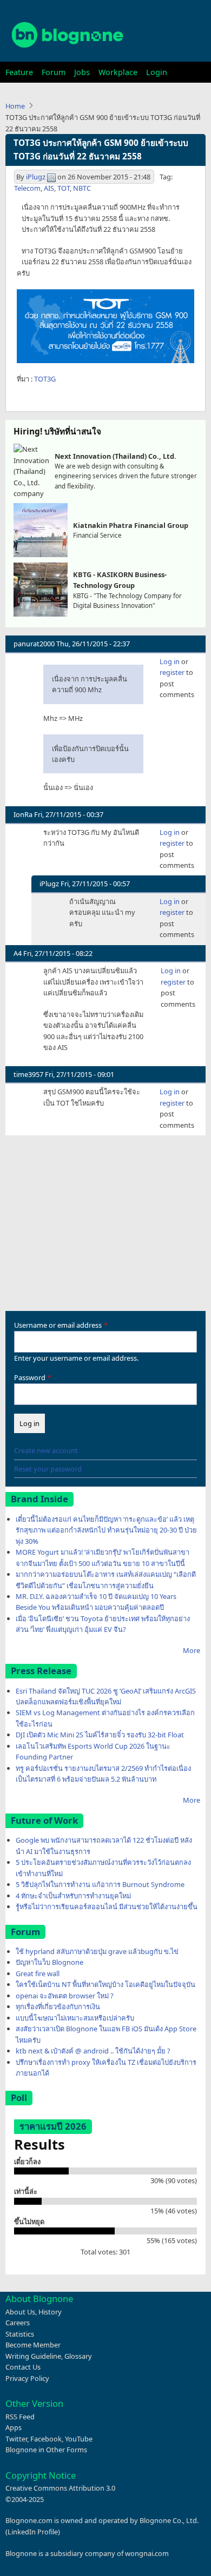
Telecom (27, 188)
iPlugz (36, 177)
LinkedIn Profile (33, 2532)
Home (15, 106)
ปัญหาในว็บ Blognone (50, 1962)
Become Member (33, 2345)
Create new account (46, 1450)
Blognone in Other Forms (46, 2450)
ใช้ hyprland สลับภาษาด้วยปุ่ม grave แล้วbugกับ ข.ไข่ (97, 1951)
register (172, 672)
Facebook (46, 2439)
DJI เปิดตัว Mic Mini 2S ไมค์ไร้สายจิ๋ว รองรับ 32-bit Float (100, 1735)
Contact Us (23, 2367)
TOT (64, 188)
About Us (20, 2312)
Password (30, 1377)
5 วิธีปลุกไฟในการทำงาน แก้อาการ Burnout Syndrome (100, 1884)
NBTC (82, 188)
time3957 (28, 1074)
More (192, 1650)
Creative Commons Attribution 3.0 (60, 2488)
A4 (18, 953)
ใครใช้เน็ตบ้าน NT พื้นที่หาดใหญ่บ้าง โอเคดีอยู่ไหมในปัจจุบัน (105, 1984)
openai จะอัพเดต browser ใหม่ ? (65, 1996)
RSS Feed (20, 2417)
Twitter (16, 2439)
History (50, 2312)
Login (157, 72)
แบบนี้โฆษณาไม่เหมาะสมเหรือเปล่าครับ (75, 2018)
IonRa (23, 814)
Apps (14, 2427)
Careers (18, 2323)
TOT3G (45, 379)
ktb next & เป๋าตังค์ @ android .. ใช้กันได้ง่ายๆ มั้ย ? (93, 2051)
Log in (170, 661)
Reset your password (48, 1469)
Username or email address (58, 1325)
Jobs (82, 72)
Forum (54, 72)
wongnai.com (147, 2553)
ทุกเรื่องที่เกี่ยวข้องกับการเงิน (58, 2006)
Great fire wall (38, 1973)
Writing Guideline (33, 2356)
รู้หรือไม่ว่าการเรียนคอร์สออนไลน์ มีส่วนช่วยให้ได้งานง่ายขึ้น (107, 1906)
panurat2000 (34, 644)
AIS (49, 188)
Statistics (20, 2334)
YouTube (79, 2439)
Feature (19, 72)
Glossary (78, 2356)
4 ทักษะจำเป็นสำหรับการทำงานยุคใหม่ (73, 1896)
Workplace (118, 72)
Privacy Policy (27, 2378)
